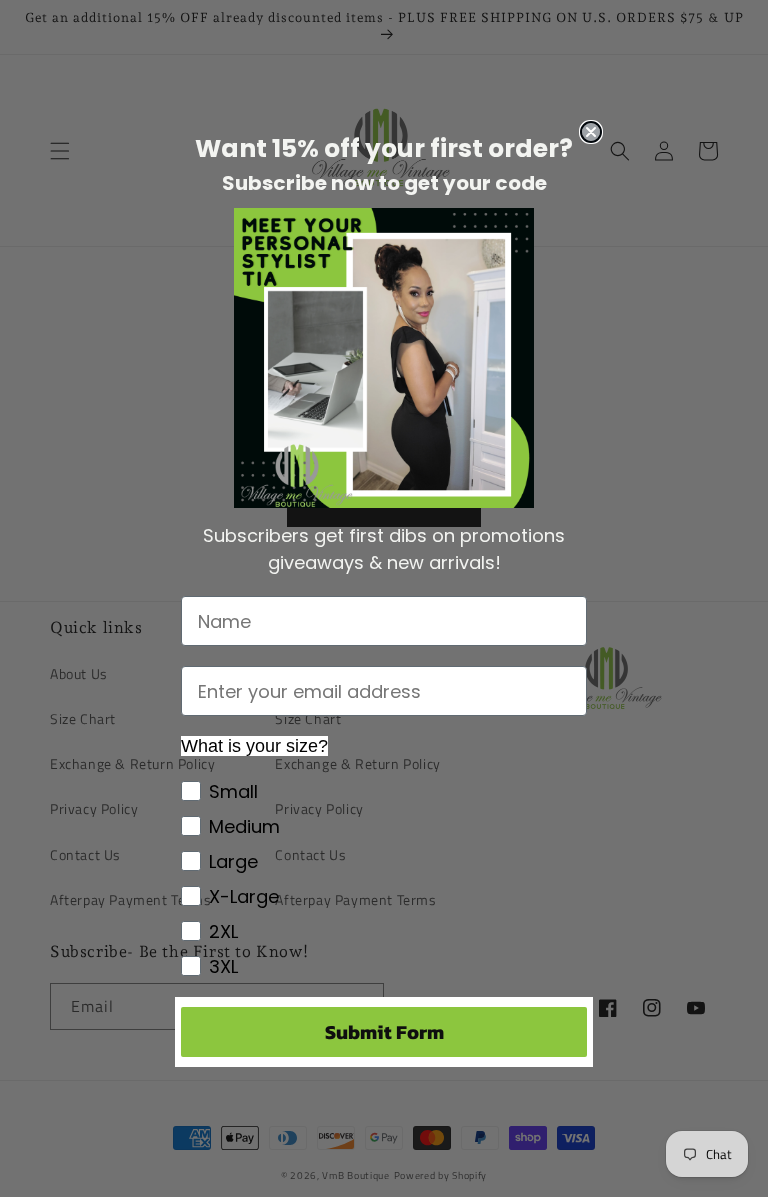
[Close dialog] (591, 132)
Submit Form (384, 1032)
